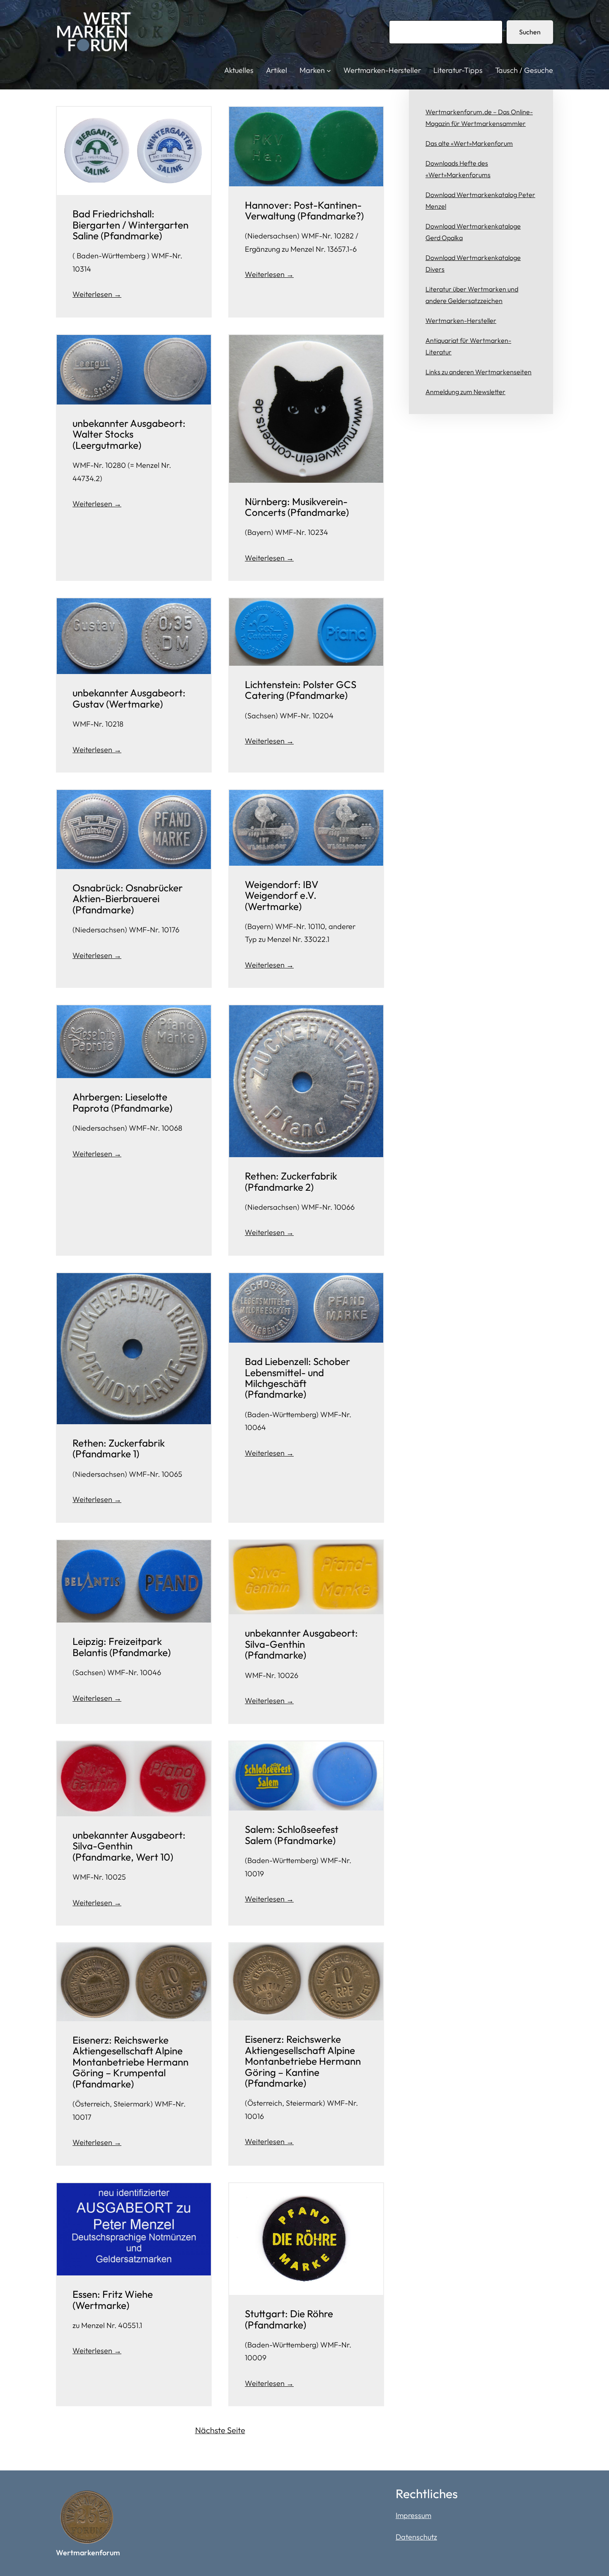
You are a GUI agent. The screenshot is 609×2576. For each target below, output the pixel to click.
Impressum (413, 2515)
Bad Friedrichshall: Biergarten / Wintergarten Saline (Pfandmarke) (130, 225)
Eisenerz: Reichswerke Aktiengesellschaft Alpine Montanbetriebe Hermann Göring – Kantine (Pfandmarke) (303, 2061)
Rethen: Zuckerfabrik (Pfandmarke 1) (119, 1448)
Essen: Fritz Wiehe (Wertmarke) (113, 2300)
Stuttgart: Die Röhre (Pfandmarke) (289, 2319)
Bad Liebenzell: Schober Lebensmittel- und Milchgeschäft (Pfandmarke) (297, 1378)
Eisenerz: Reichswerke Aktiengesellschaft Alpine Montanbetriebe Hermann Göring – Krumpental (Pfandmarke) (130, 2062)
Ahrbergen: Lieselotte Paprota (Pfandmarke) (122, 1102)
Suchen (530, 32)
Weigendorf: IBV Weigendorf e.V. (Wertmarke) (282, 895)
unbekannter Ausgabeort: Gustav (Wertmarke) (129, 698)
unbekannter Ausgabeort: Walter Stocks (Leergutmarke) (129, 434)
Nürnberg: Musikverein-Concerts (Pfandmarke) (297, 507)
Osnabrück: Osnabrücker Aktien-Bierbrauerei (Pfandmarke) (128, 899)
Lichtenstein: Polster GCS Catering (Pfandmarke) (301, 690)
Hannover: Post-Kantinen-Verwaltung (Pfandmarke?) (304, 211)
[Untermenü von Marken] (329, 71)
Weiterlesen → (97, 294)
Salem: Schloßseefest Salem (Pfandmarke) (292, 1835)
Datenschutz (416, 2537)
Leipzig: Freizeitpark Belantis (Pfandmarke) (122, 1647)
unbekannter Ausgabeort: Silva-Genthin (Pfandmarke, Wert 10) (129, 1846)
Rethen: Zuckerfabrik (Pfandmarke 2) (291, 1181)
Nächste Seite (220, 2430)
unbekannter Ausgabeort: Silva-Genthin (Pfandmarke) (301, 1644)
